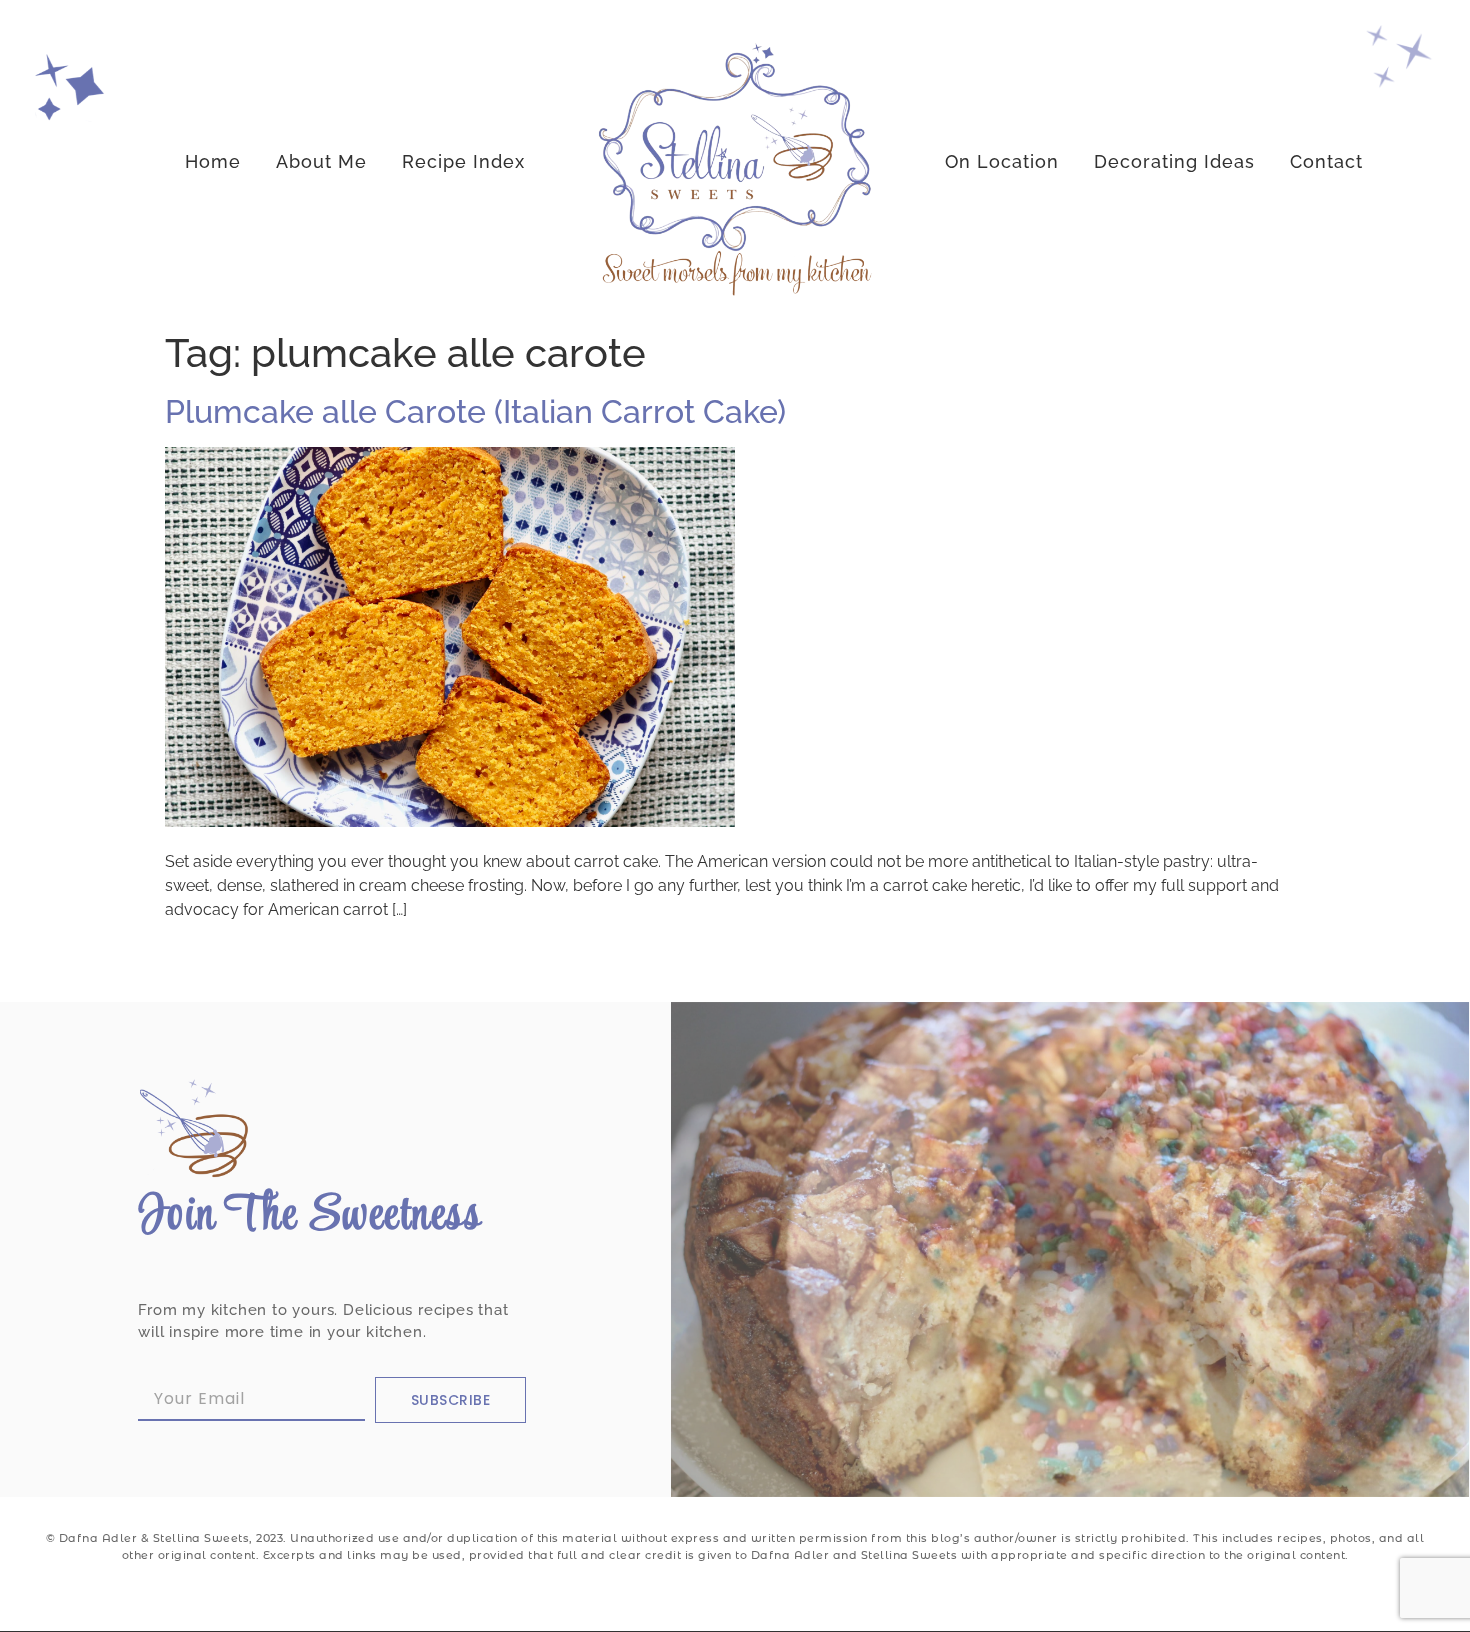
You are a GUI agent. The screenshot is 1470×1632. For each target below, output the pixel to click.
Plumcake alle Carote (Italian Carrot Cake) (475, 411)
